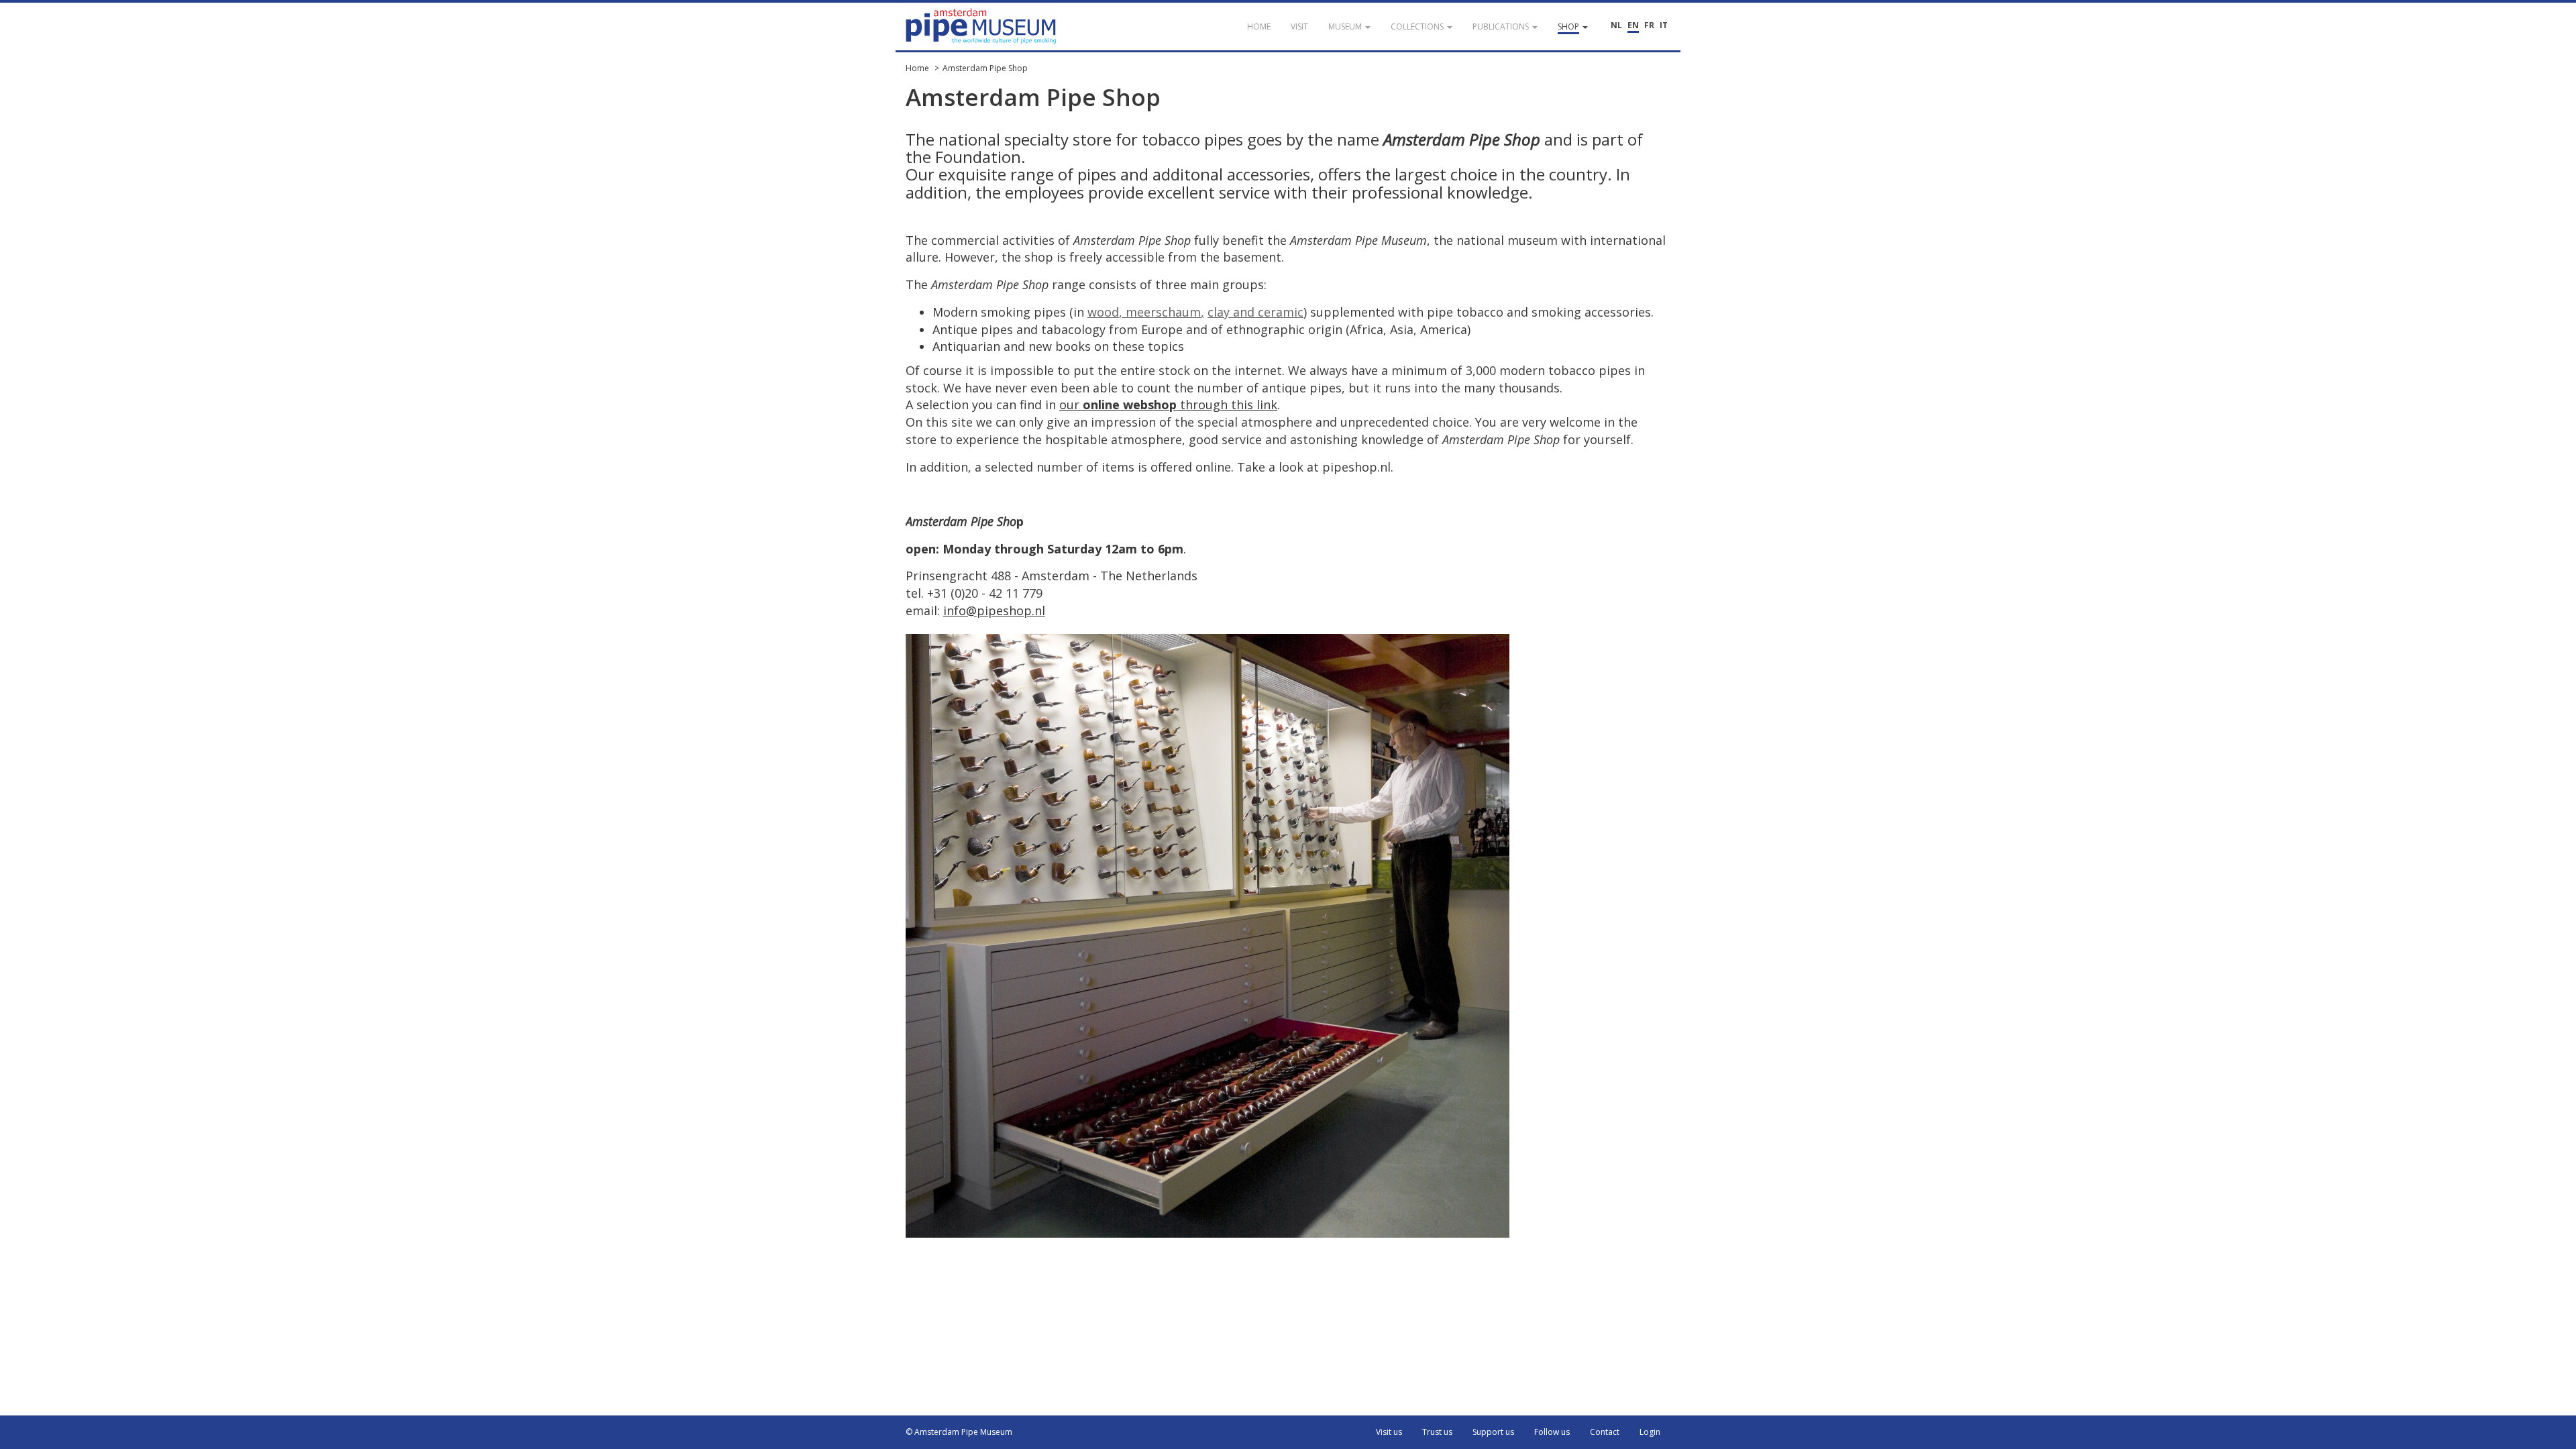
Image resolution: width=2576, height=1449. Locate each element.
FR (1649, 25)
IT (1664, 25)
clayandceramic (1255, 312)
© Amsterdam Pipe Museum (959, 1432)
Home (917, 68)
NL (1616, 25)
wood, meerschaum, (1146, 312)
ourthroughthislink (1168, 405)
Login (1650, 1432)
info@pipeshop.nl (994, 610)
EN (1633, 25)
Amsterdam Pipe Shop (985, 68)
